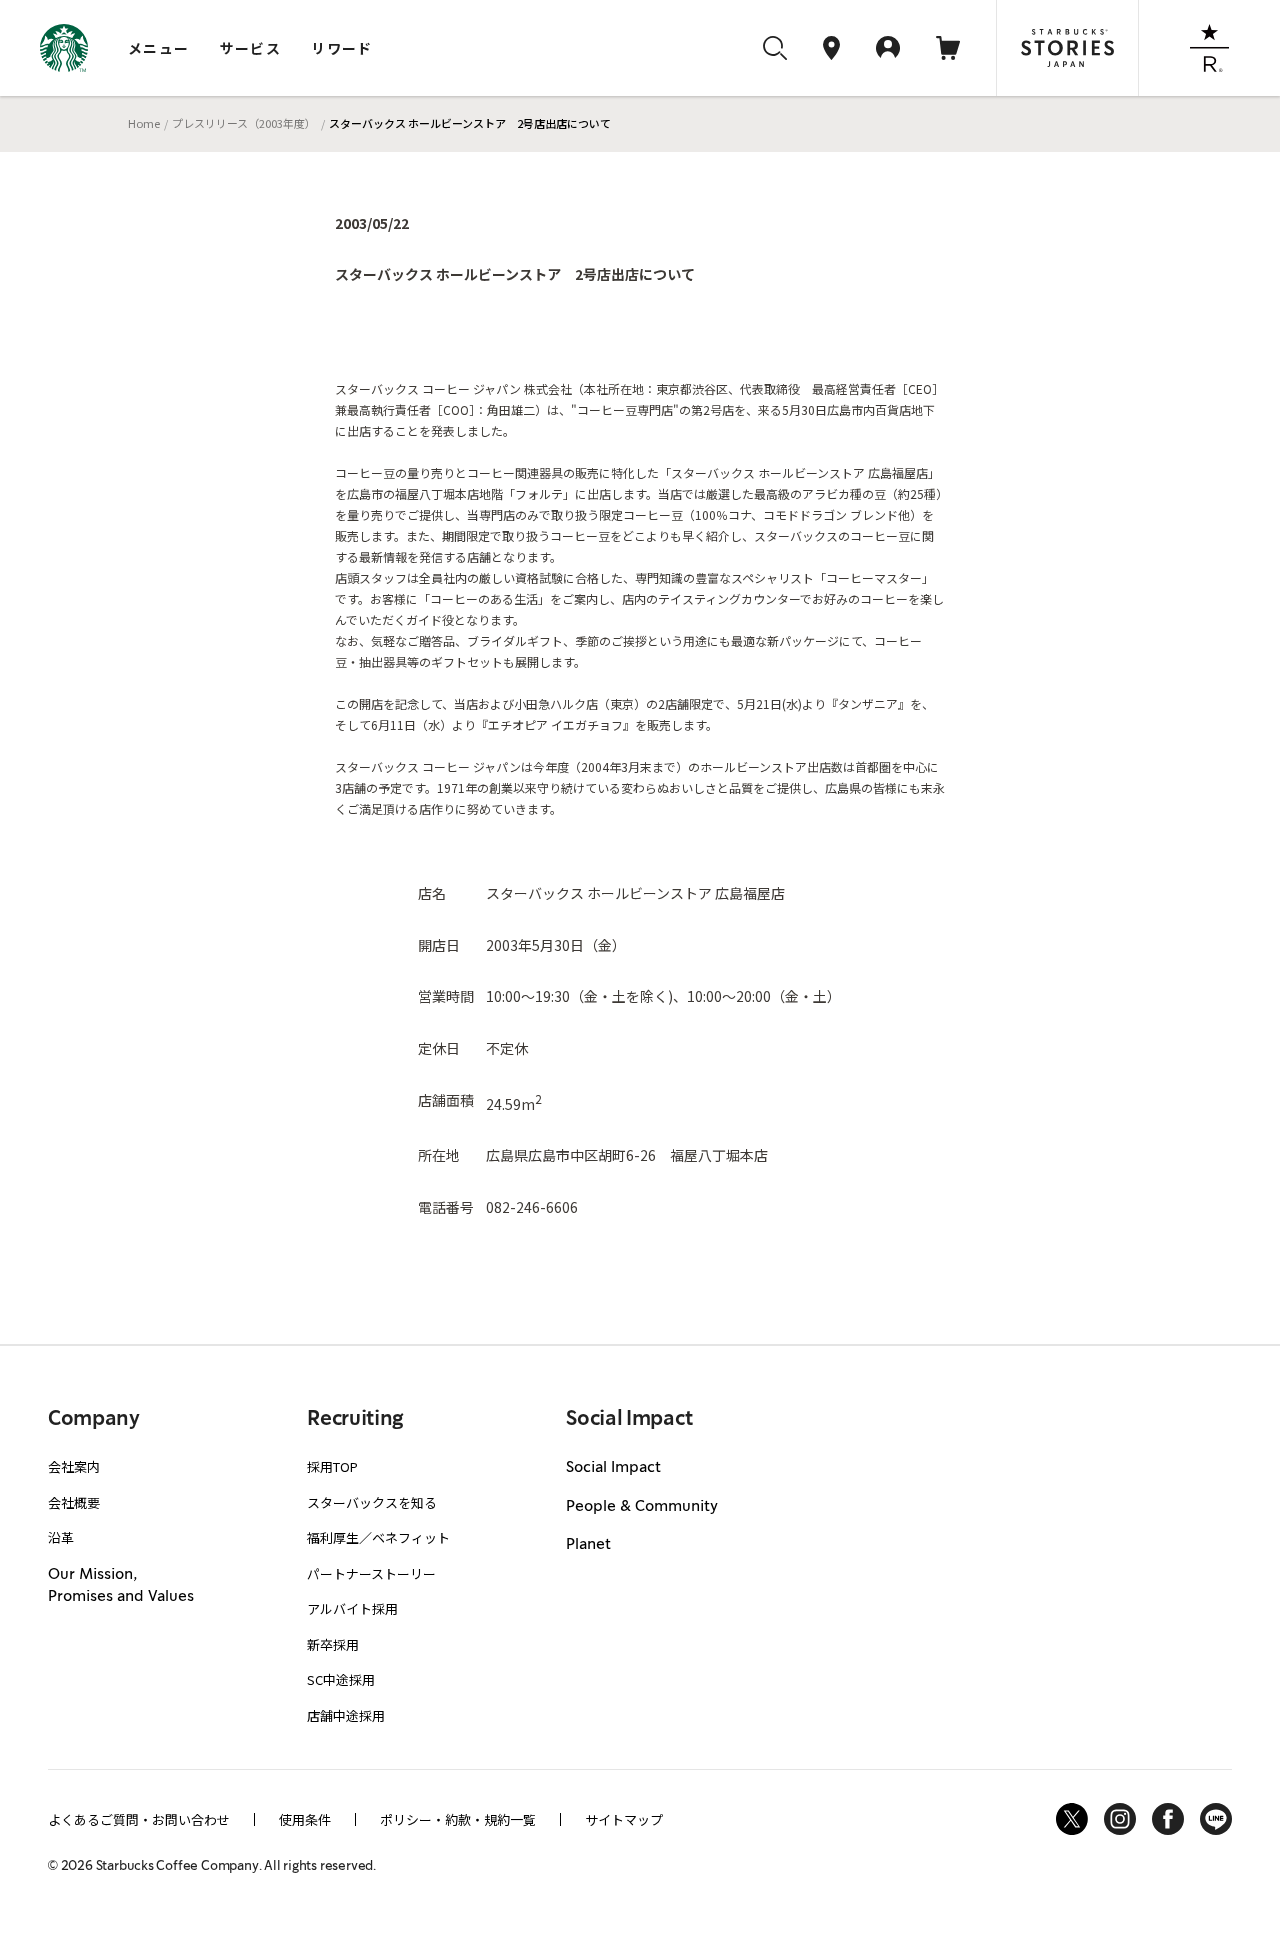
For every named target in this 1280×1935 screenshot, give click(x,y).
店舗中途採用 (346, 1715)
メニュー (159, 48)
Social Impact (613, 1468)
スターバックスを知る (372, 1502)
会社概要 (74, 1502)
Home (144, 123)
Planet (588, 1545)
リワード (342, 48)
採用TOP (332, 1466)
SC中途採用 (341, 1679)
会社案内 (74, 1466)
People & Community (642, 1507)
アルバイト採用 (352, 1608)
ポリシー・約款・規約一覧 (458, 1819)
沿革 (61, 1537)
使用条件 (305, 1819)
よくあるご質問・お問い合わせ (139, 1819)
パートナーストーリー (371, 1573)
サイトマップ (624, 1819)
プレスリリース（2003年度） (244, 123)
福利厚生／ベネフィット (378, 1537)
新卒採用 (333, 1644)
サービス (251, 48)
